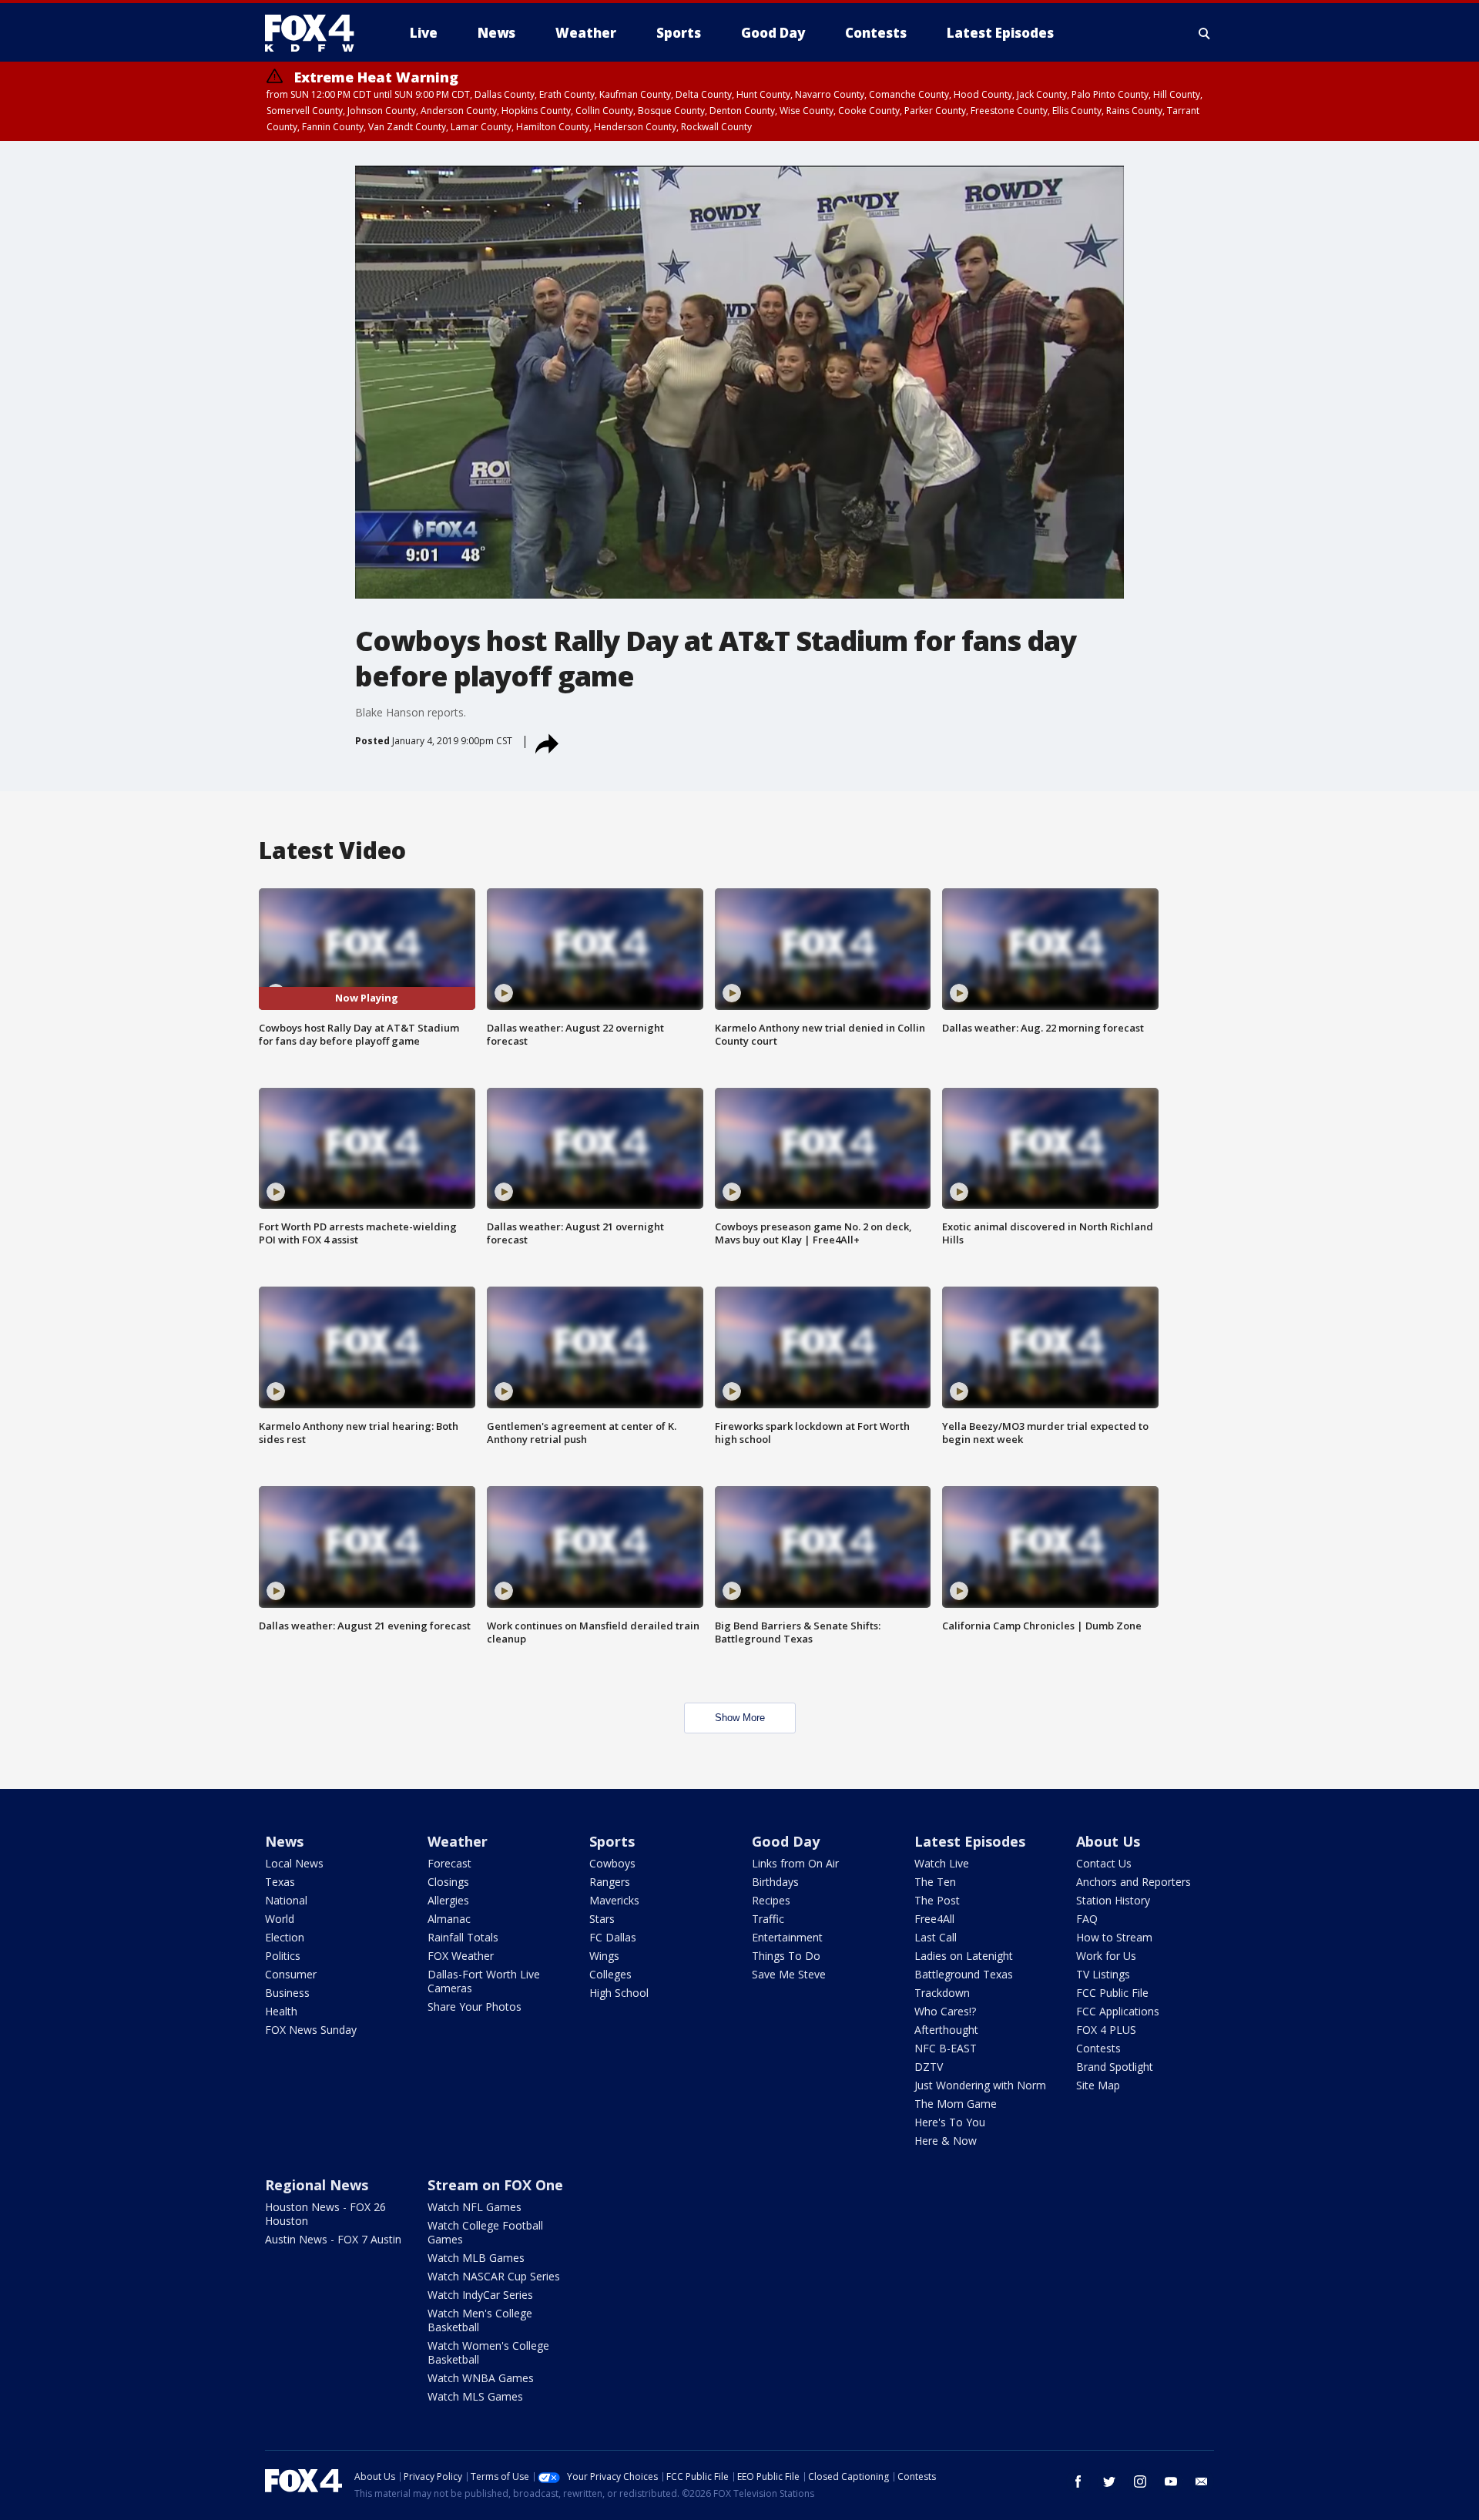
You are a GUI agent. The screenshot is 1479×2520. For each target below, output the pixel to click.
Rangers (610, 1882)
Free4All (934, 1919)
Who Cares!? (945, 2011)
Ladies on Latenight (964, 1956)
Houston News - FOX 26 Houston (325, 2214)
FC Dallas (613, 1937)
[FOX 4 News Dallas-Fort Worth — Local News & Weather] (316, 33)
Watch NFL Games (475, 2207)
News (284, 1841)
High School (619, 1993)
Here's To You (950, 2122)
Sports (612, 1841)
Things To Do (786, 1956)
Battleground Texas (964, 1974)
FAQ (1087, 1919)
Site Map (1098, 2085)
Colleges (610, 1974)
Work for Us (1106, 1956)
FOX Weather (461, 1956)
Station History (1113, 1900)
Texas (280, 1882)
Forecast (449, 1863)
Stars (602, 1919)
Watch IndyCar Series (480, 2295)
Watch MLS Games (475, 2396)
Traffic (768, 1919)
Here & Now (946, 2141)
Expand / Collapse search (1205, 33)
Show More (740, 1718)
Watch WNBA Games (481, 2378)
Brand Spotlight (1115, 2067)
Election (285, 1937)
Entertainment (787, 1937)
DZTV (929, 2067)
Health (281, 2011)
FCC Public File (1112, 1993)
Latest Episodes (970, 1841)
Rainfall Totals (463, 1937)
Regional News (317, 2185)
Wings (604, 1956)
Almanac (449, 1919)
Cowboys (612, 1863)
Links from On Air (795, 1863)
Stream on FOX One (495, 2185)
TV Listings (1103, 1974)
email (1202, 2481)
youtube (1171, 2481)
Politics (283, 1956)
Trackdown (942, 1993)
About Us (1108, 1841)
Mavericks (614, 1900)
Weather (458, 1841)
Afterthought (946, 2030)
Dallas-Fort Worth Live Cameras (484, 1981)
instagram (1140, 2481)
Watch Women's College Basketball (488, 2352)
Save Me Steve (789, 1974)
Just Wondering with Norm (980, 2085)
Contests (1098, 2048)
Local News (294, 1863)
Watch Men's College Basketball (480, 2320)
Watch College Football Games (485, 2232)
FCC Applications (1118, 2011)
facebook (1078, 2481)
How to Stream (1114, 1937)
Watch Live (942, 1863)
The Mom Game (956, 2104)
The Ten (935, 1882)
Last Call (936, 1937)
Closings (448, 1882)
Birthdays (775, 1882)
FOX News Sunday (311, 2030)
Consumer (291, 1974)
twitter (1109, 2481)
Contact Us (1104, 1863)
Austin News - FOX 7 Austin (333, 2239)
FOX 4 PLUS (1106, 2030)
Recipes (771, 1900)
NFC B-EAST (946, 2048)
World (280, 1919)
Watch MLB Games (476, 2258)
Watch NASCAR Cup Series (494, 2276)
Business (287, 1993)
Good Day (786, 1841)
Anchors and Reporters (1134, 1882)
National (286, 1900)
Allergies (448, 1900)
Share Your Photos (475, 2007)
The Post (937, 1900)
